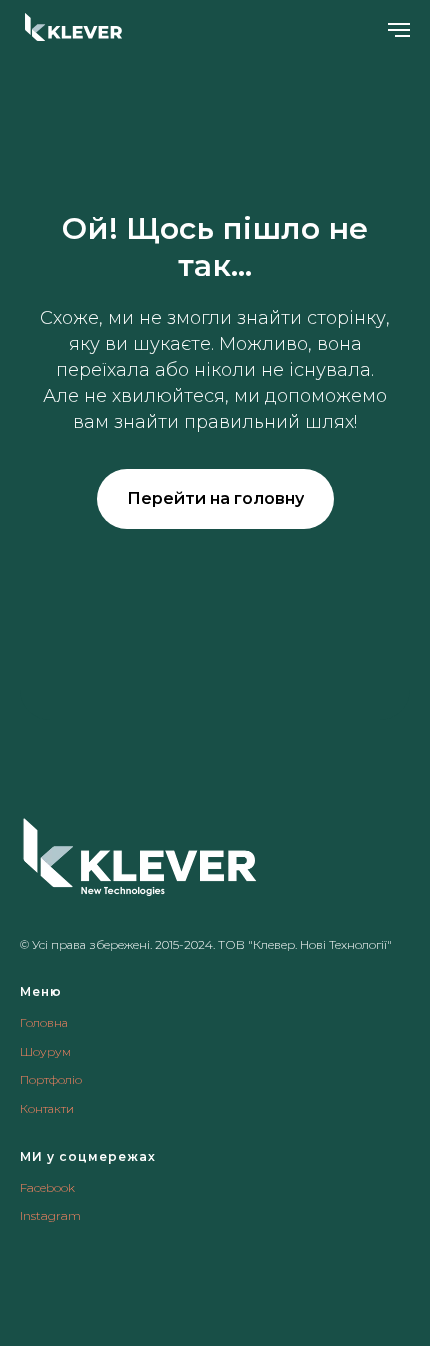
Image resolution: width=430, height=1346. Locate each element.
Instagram (50, 1215)
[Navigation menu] (399, 30)
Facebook (47, 1187)
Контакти (47, 1108)
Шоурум (45, 1051)
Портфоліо (51, 1079)
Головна (44, 1022)
